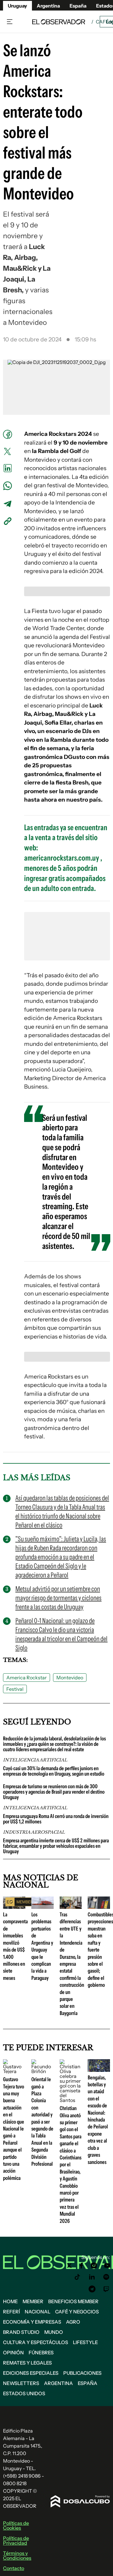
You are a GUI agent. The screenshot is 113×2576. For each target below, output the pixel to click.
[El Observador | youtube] (107, 2266)
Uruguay (17, 6)
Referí (11, 2312)
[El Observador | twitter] (69, 2266)
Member (33, 2301)
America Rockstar (27, 1678)
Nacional (38, 2312)
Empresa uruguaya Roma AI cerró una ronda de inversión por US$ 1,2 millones (56, 1819)
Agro (73, 2322)
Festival (15, 1689)
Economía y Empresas (32, 2322)
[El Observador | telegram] (92, 2289)
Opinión (13, 2353)
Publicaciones (82, 2373)
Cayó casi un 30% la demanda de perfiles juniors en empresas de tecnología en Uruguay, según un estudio (54, 1771)
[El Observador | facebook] (81, 2266)
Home (10, 2301)
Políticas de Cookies (16, 2525)
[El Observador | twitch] (106, 2289)
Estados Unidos (24, 2393)
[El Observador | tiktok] (77, 2277)
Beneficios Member (73, 2301)
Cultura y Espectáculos (36, 2342)
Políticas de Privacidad (16, 2541)
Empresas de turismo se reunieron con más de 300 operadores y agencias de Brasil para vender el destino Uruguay (54, 1792)
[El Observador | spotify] (106, 2277)
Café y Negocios (77, 2312)
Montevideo (70, 1678)
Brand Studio (21, 2332)
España (88, 2383)
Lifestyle (85, 2342)
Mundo (54, 2332)
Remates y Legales (27, 2363)
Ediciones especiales (31, 2373)
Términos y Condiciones (17, 2556)
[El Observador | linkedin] (92, 2277)
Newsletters (21, 2383)
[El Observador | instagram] (94, 2266)
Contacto (14, 2568)
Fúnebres (41, 2353)
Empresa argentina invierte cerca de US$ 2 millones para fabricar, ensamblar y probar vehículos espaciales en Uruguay (56, 1846)
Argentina (58, 2383)
